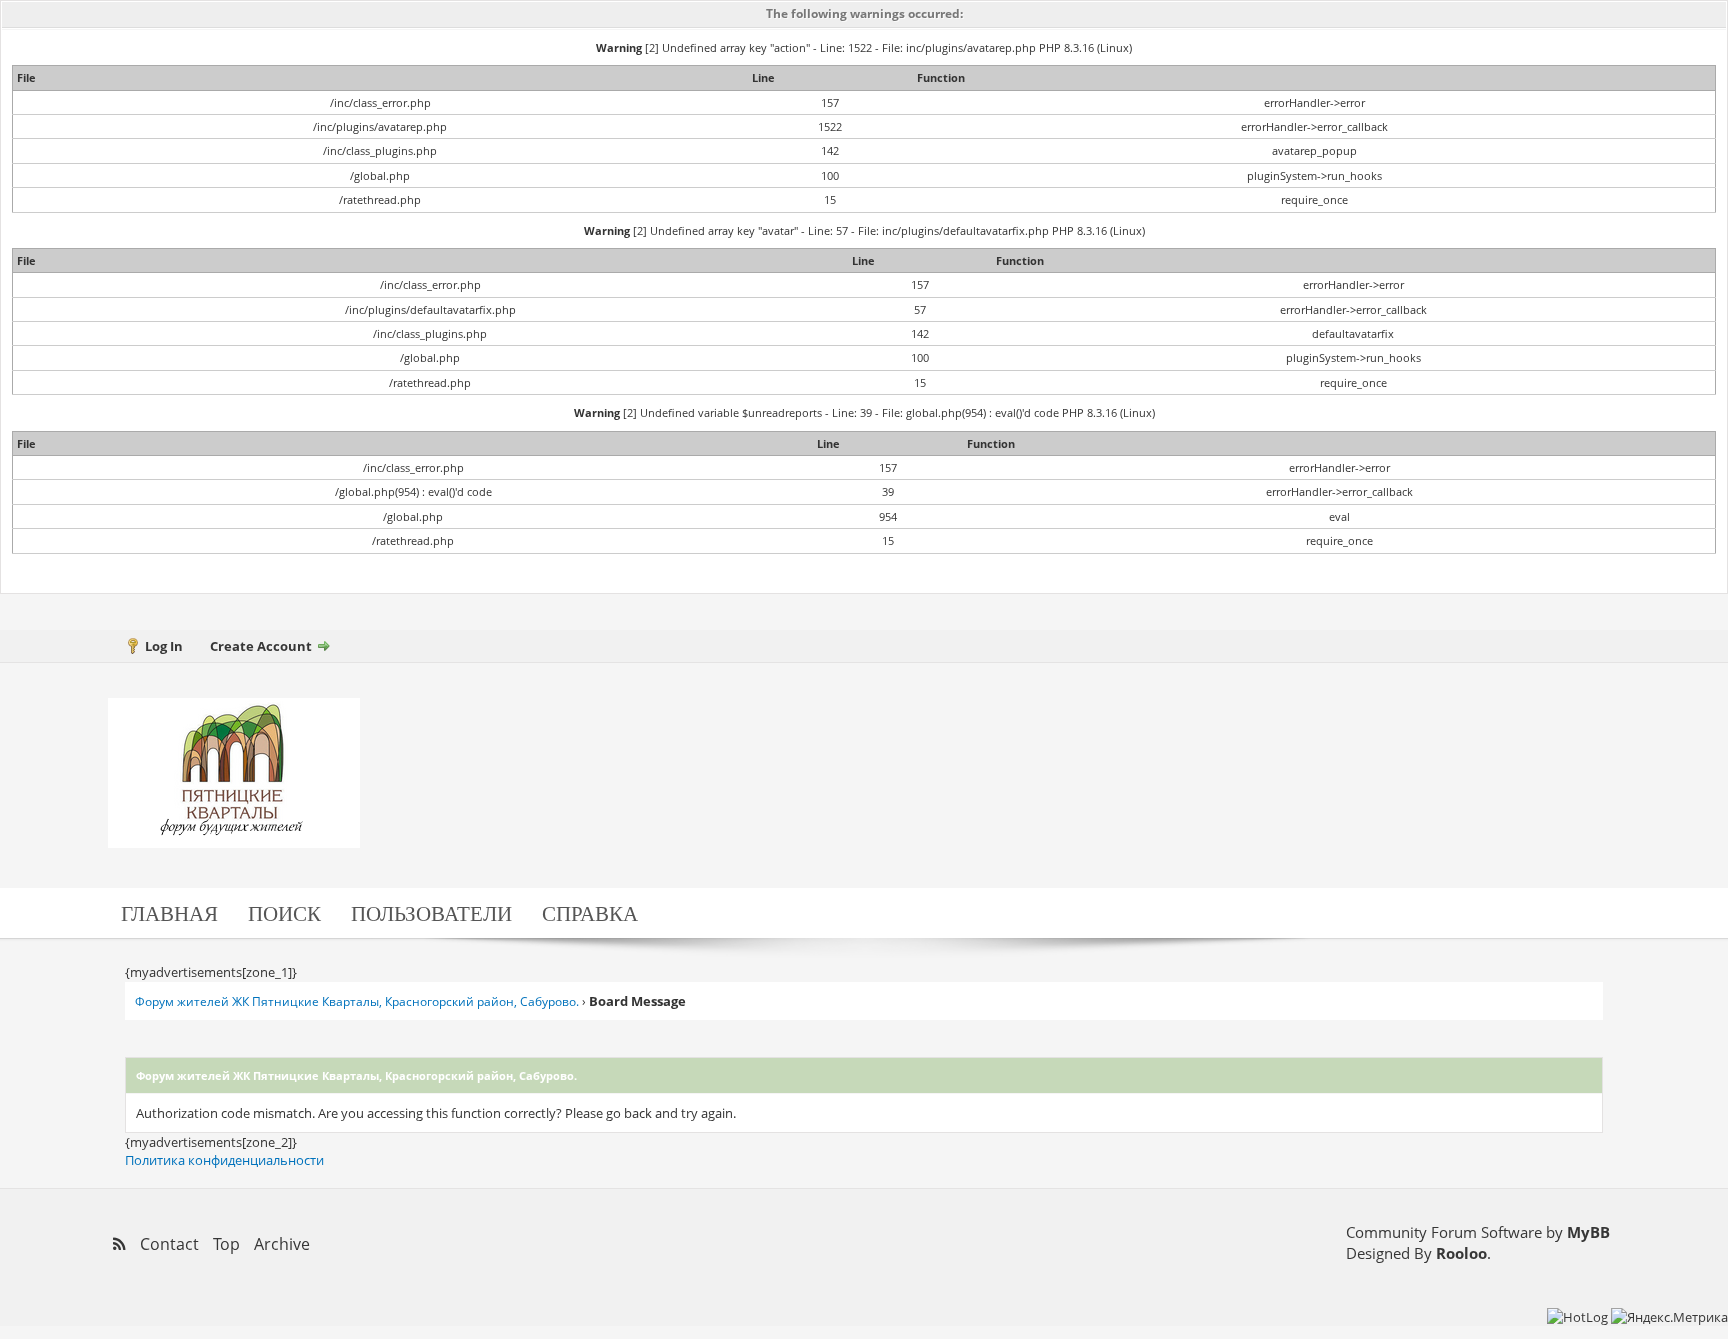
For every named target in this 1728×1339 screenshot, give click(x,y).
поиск (284, 912)
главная (169, 912)
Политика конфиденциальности (224, 1160)
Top (226, 1244)
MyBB (1588, 1232)
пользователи (431, 912)
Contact (169, 1244)
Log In (164, 646)
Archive (282, 1244)
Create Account (261, 646)
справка (590, 912)
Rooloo (1461, 1253)
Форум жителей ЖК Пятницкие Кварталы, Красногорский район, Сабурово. (357, 1001)
